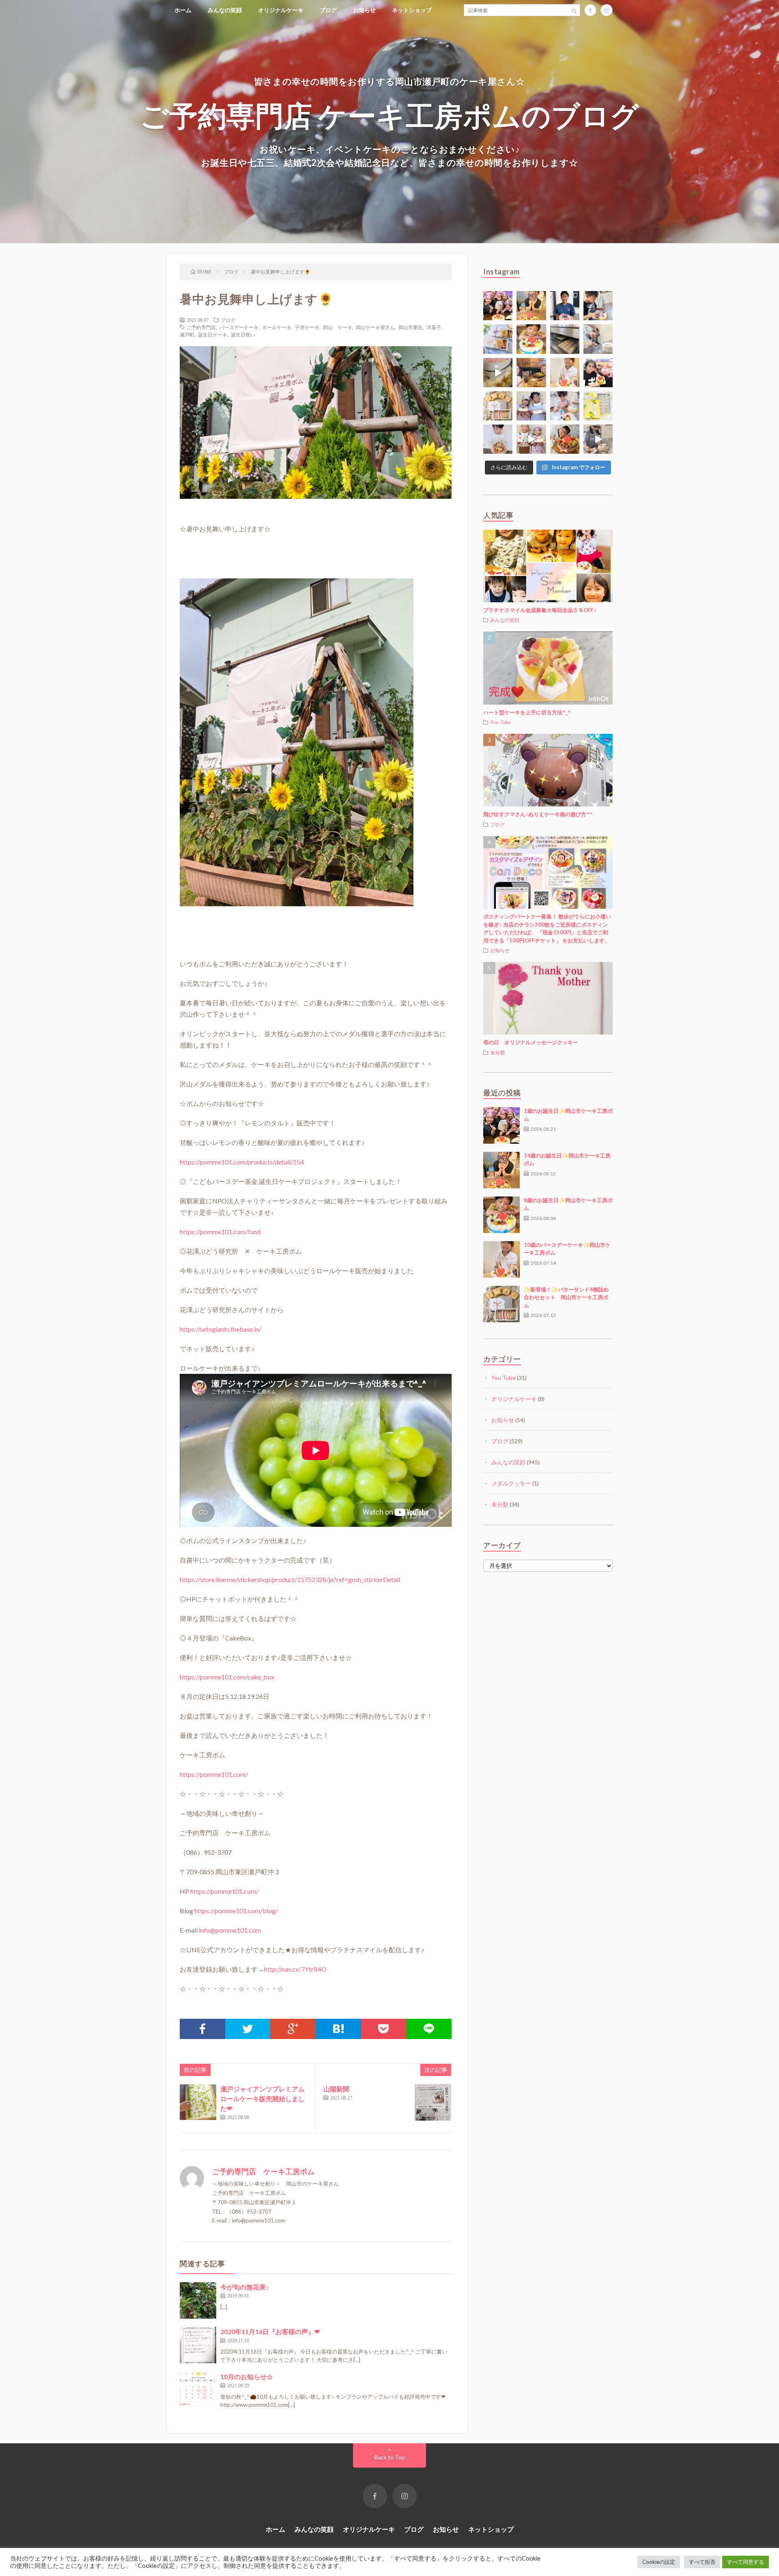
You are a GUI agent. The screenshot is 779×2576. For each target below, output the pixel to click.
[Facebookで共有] (202, 2029)
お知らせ (364, 10)
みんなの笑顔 (225, 10)
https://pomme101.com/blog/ (236, 1911)
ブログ (328, 10)
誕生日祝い (243, 334)
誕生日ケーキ (213, 334)
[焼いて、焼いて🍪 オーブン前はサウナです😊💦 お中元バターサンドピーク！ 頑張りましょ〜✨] (565, 339)
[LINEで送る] (429, 2029)
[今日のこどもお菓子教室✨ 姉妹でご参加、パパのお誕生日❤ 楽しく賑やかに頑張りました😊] (531, 439)
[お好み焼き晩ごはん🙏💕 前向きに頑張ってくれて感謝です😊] (531, 373)
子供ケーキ (307, 327)
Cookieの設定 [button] (659, 2562)
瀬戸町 (187, 334)
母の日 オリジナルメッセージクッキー (531, 1042)
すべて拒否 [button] (702, 2562)
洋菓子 (434, 327)
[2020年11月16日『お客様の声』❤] (198, 2345)
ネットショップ (412, 10)
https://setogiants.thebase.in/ (221, 1329)
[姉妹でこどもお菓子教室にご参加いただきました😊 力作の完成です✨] (531, 406)
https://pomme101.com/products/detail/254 (242, 1162)
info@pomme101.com (230, 1930)
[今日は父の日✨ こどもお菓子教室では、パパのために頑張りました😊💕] (598, 439)
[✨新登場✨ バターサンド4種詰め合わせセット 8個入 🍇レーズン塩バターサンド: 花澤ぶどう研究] (498, 406)
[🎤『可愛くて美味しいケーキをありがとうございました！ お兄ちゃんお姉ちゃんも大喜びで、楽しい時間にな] (498, 306)
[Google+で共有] (293, 2029)
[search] (574, 10)
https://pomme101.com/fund (220, 1232)
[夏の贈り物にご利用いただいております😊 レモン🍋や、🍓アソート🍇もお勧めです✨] (498, 339)
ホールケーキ (277, 327)
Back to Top (390, 2457)
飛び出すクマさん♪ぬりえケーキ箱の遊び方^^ (538, 814)
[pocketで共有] (384, 2029)
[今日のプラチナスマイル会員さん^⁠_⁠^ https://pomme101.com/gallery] (531, 339)
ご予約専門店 (201, 327)
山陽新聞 (336, 2089)
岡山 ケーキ (338, 327)
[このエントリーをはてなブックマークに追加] (338, 2029)
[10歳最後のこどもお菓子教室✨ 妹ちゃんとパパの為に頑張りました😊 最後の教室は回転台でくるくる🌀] (598, 306)
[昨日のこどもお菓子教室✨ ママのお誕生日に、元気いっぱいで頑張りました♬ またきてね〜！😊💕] (598, 339)
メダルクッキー (511, 1483)
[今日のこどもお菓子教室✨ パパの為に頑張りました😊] (565, 406)
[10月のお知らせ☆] (198, 2390)
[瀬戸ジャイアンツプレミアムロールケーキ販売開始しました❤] (198, 2102)
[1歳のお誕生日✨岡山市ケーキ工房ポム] (501, 1125)
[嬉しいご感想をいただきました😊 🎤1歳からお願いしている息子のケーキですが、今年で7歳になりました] (498, 439)
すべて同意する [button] (746, 2562)
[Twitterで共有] (248, 2029)
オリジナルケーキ (281, 10)
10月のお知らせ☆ (247, 2377)
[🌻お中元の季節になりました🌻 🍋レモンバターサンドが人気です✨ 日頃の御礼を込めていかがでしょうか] (598, 406)
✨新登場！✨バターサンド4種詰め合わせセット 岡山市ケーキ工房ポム (566, 1297)
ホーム (183, 10)
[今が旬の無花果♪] (198, 2300)
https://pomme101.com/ (214, 1774)
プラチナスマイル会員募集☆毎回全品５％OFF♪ (540, 610)
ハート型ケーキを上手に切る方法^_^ (527, 712)
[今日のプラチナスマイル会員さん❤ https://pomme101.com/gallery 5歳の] (565, 439)
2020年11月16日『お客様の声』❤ (270, 2331)
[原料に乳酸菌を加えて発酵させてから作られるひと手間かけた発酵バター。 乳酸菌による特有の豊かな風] (498, 373)
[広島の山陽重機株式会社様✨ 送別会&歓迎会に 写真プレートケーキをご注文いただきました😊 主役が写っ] (565, 306)
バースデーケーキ (239, 327)
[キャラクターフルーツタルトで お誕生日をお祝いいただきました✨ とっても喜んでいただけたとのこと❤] (598, 373)
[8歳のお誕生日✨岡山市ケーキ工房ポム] (501, 1215)
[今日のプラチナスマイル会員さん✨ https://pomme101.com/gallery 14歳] (531, 306)
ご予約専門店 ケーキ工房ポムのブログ (390, 115)
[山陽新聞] (433, 2102)
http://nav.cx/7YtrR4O (295, 1969)
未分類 (497, 1052)
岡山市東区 (411, 327)
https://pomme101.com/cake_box (227, 1677)
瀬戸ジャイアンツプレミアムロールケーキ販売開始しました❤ (263, 2099)
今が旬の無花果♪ (245, 2287)
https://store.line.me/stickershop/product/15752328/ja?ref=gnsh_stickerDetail (290, 1579)
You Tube (500, 722)
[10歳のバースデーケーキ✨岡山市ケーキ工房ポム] (501, 1259)
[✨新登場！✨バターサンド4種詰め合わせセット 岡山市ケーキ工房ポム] (501, 1304)
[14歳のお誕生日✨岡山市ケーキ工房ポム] (501, 1170)
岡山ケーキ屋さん (375, 327)
